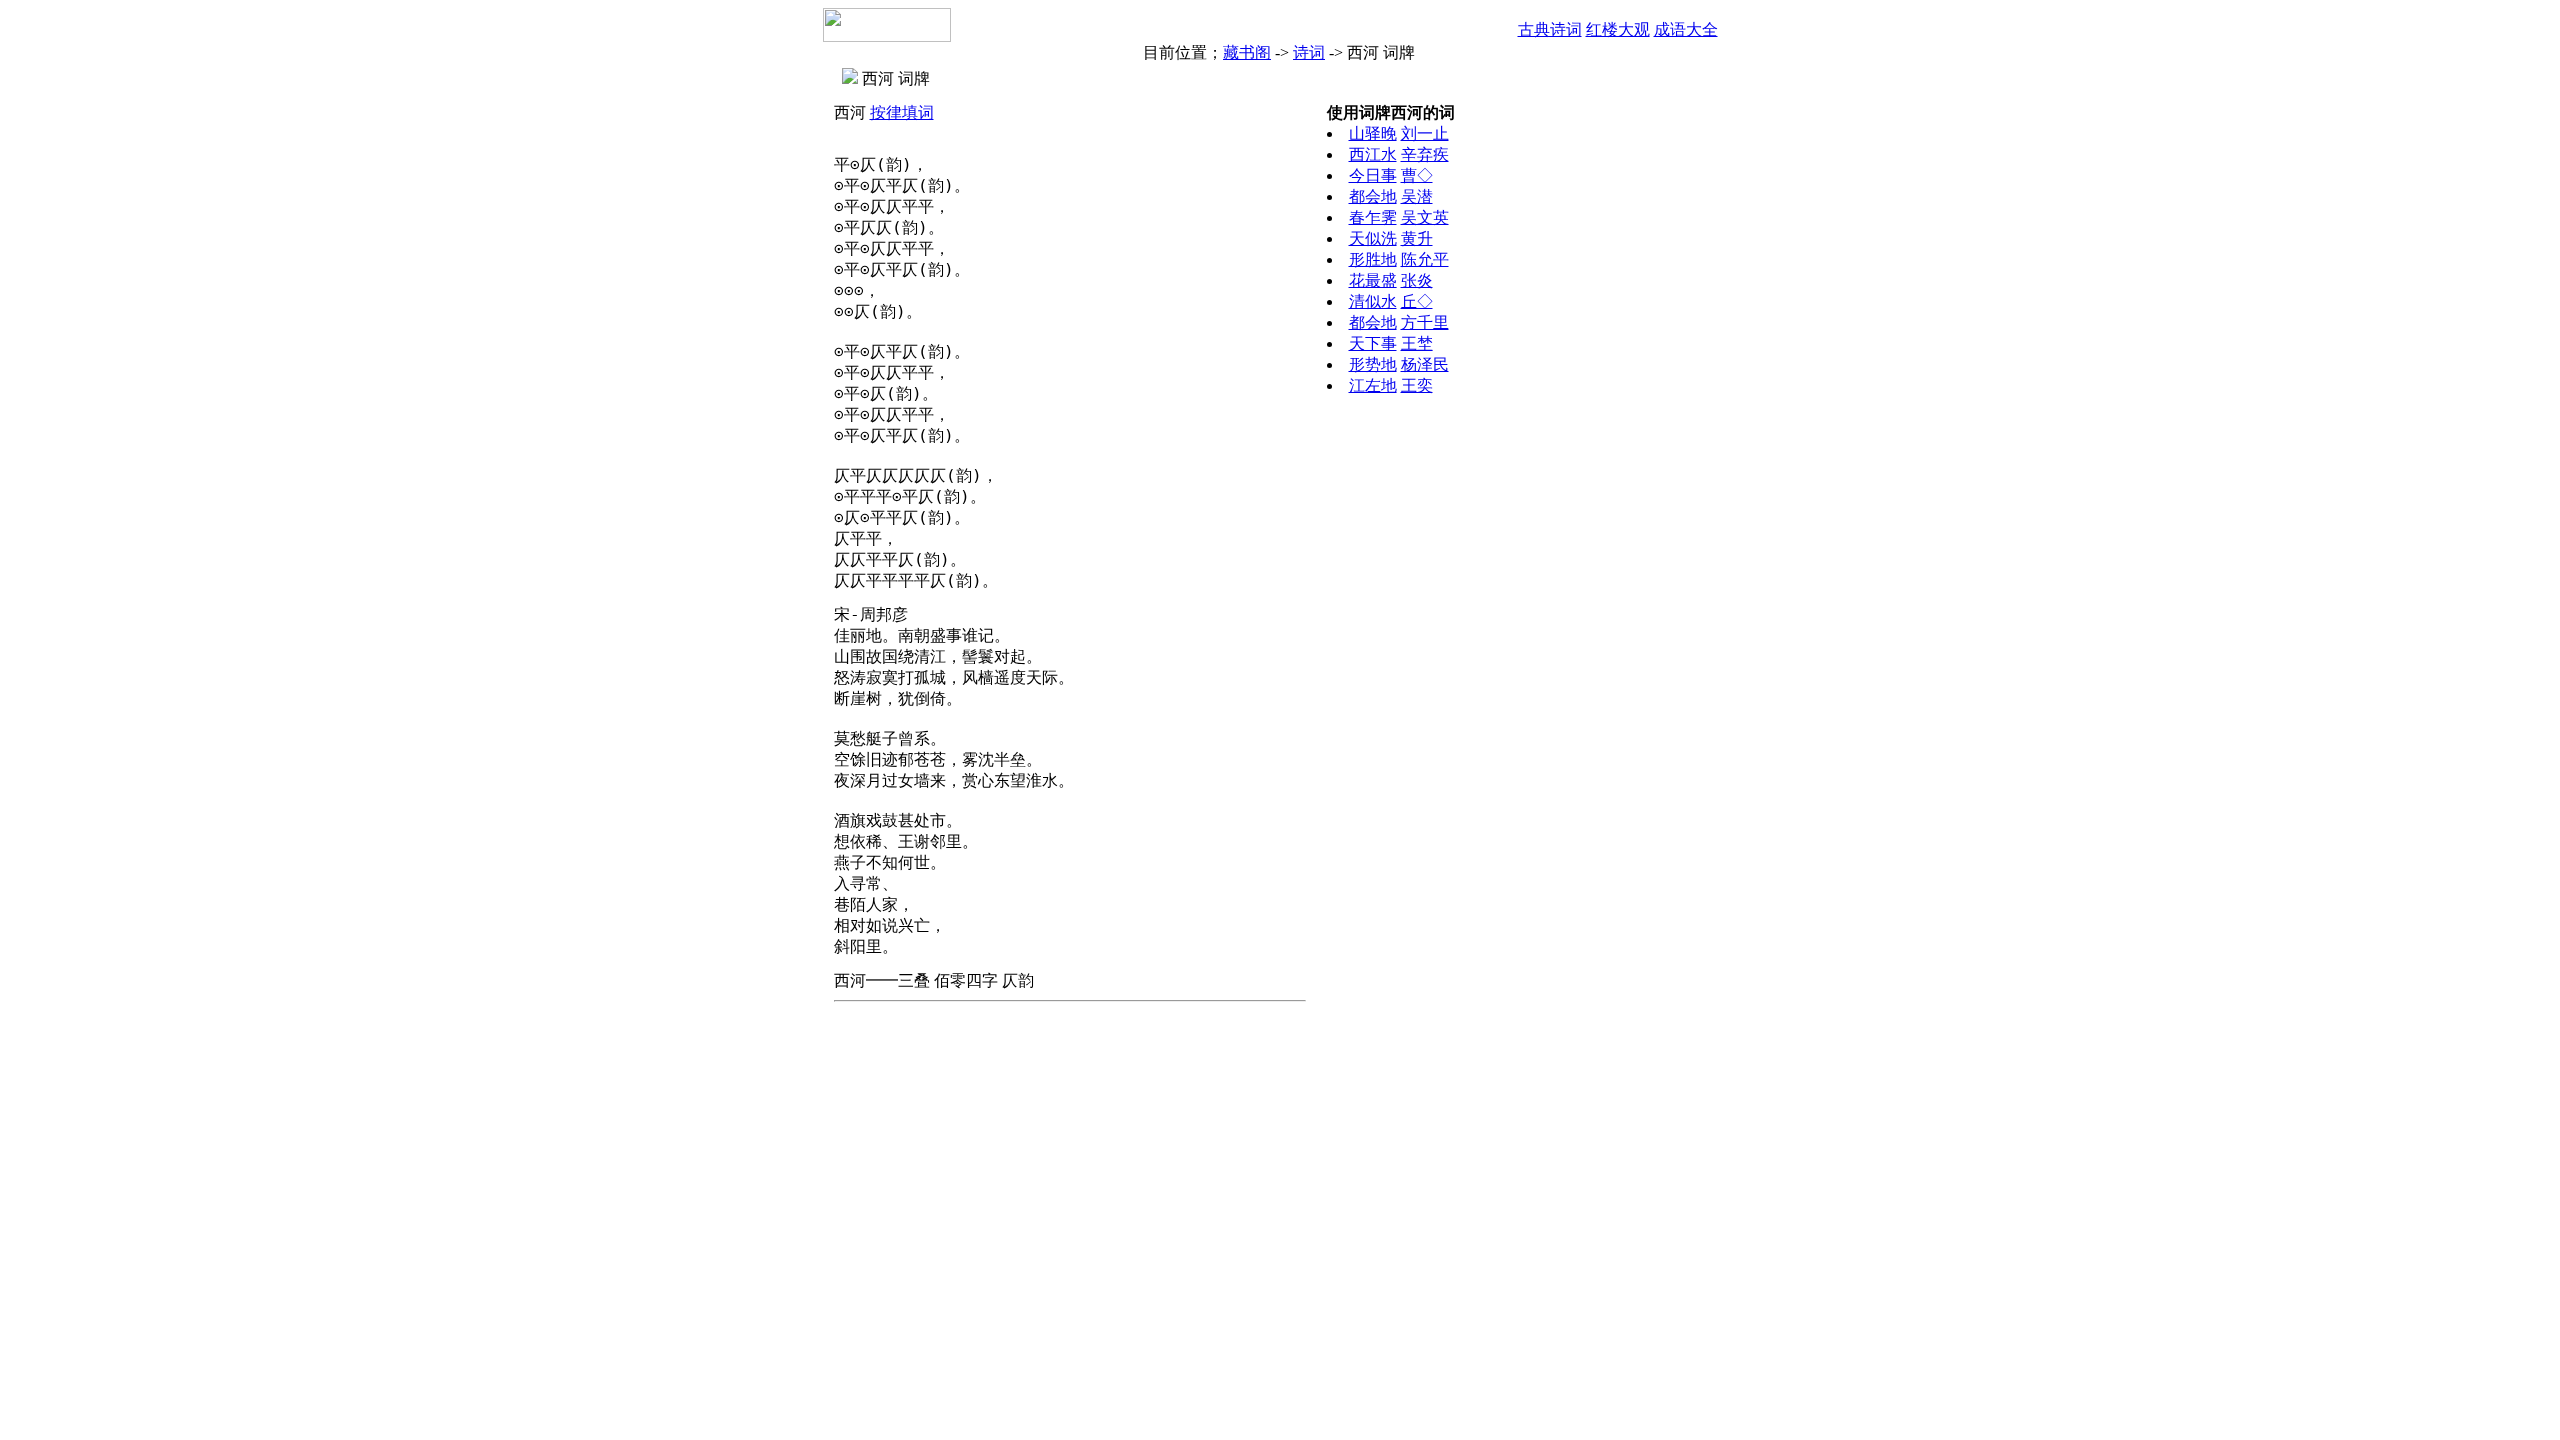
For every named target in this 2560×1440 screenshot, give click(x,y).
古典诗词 (1550, 29)
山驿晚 (1373, 133)
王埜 (1417, 343)
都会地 (1373, 196)
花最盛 (1373, 280)
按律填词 (902, 112)
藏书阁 (1247, 52)
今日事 (1373, 175)
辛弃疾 (1425, 154)
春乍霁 (1373, 217)
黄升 (1417, 238)
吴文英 (1425, 217)
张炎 (1417, 280)
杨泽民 (1425, 364)
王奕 (1417, 385)
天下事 (1373, 343)
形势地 (1373, 364)
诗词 (1309, 52)
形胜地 (1373, 259)
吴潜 (1417, 196)
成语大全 (1686, 29)
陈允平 (1425, 259)
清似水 (1373, 301)
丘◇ (1417, 301)
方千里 (1425, 322)
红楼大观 (1618, 29)
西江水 (1373, 154)
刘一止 (1425, 133)
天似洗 (1373, 238)
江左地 (1373, 385)
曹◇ (1417, 175)
